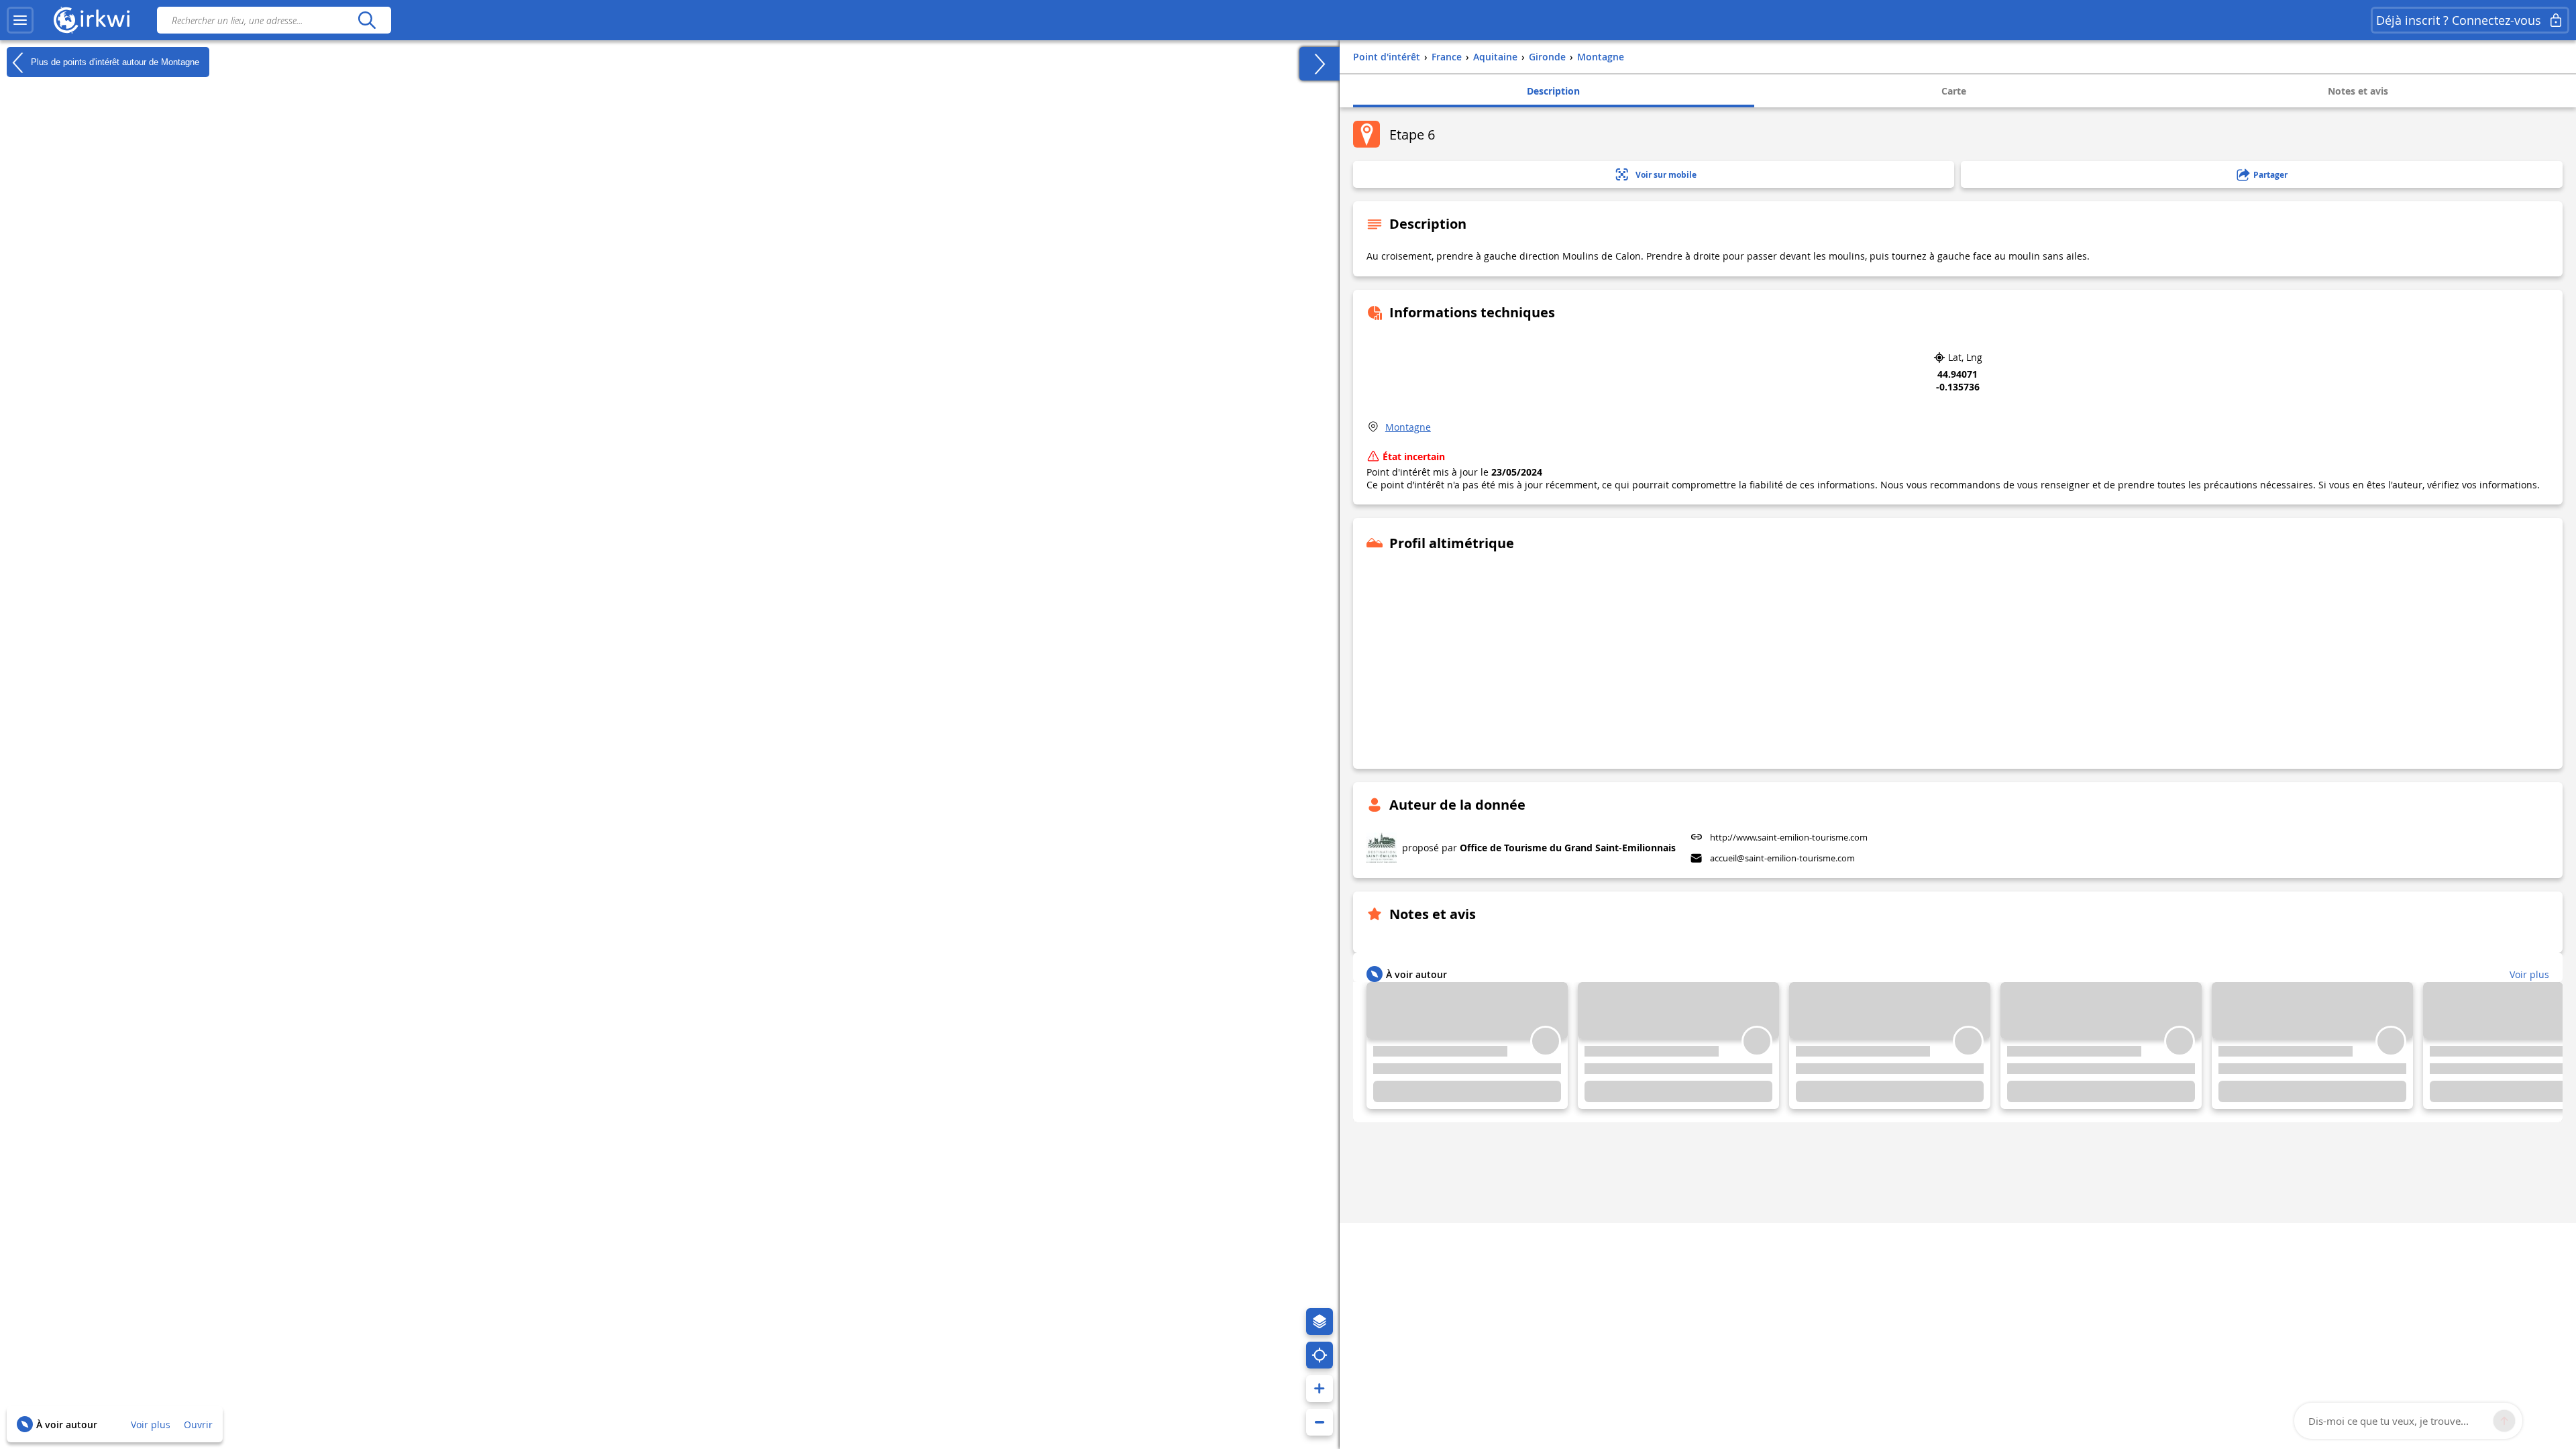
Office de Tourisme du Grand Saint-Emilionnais (1568, 848)
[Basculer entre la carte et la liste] (1320, 64)
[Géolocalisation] (1320, 1355)
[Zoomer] (1320, 1389)
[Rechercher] (367, 20)
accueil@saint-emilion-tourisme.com (1782, 858)
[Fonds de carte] (1320, 1322)
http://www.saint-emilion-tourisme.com (1789, 837)
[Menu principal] (20, 20)
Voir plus (151, 1425)
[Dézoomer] (1320, 1422)
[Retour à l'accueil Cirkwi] (92, 20)
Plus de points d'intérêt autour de (114, 61)
